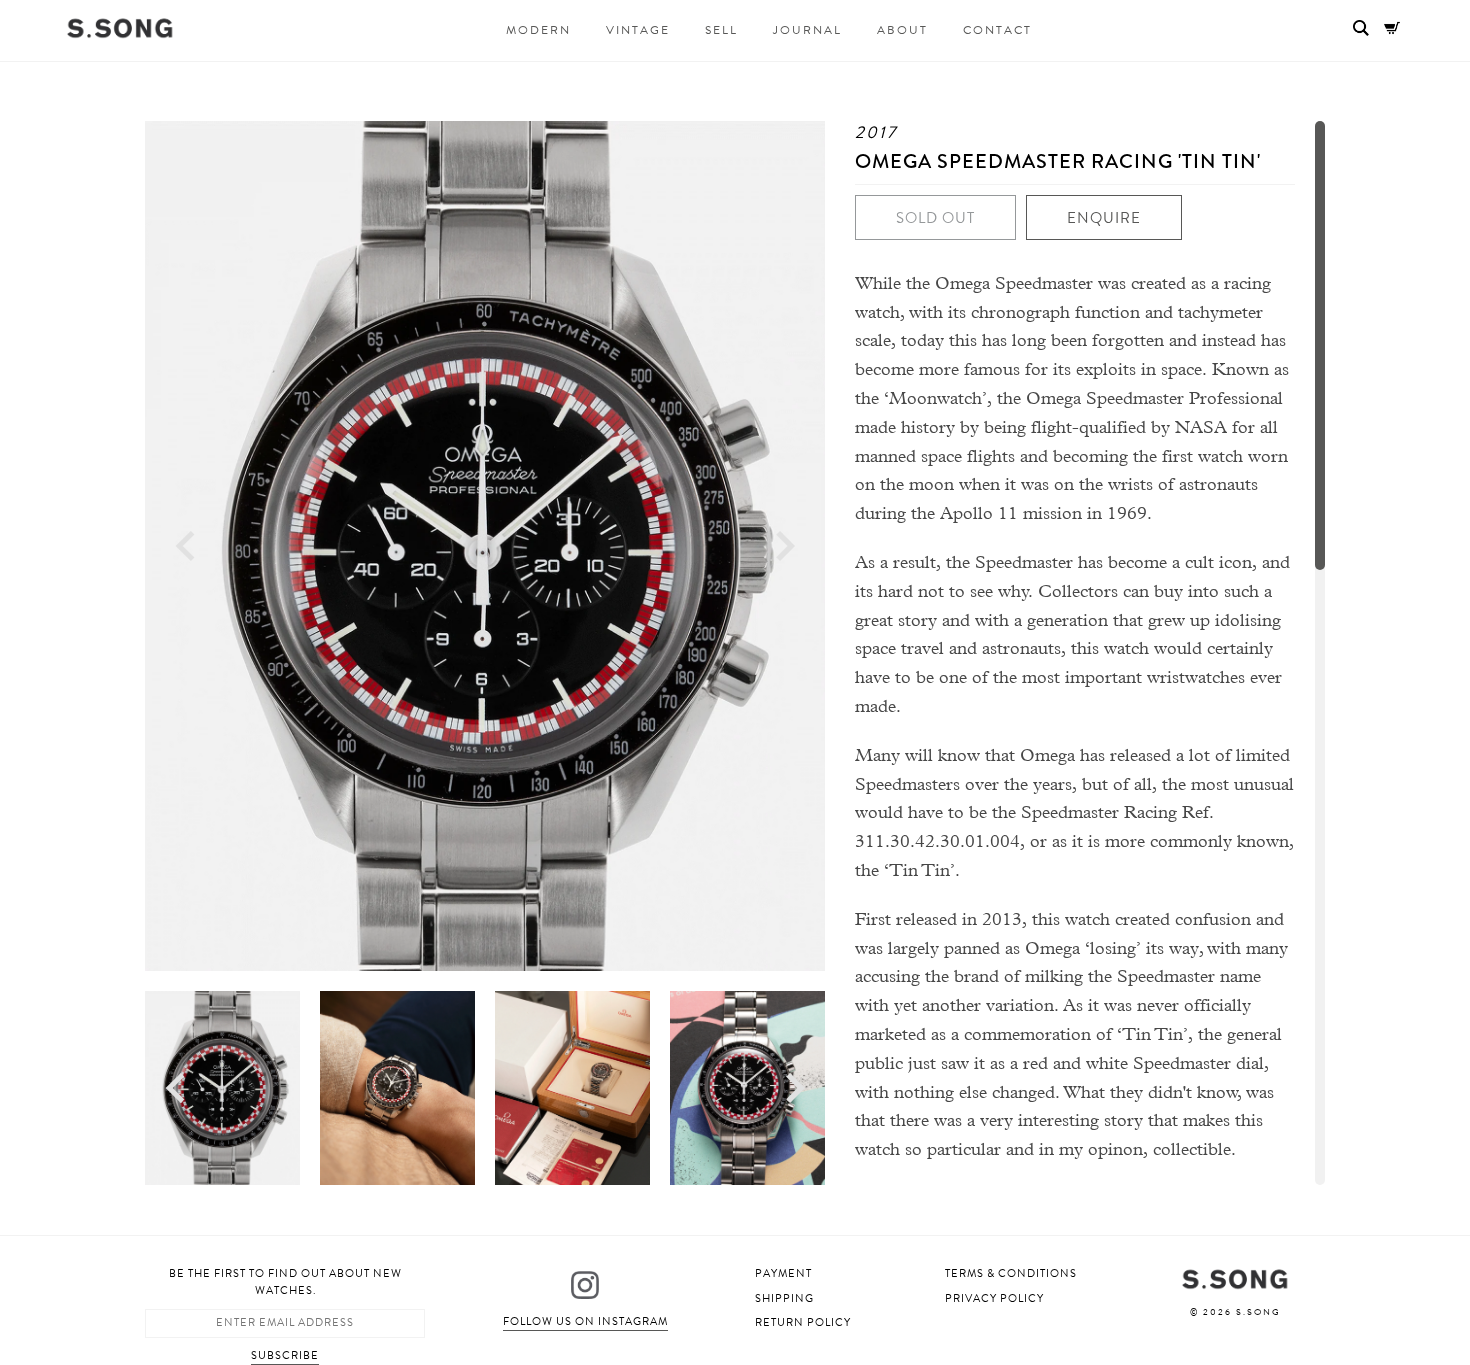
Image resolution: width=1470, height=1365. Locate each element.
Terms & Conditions (1011, 1273)
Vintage (638, 30)
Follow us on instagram (585, 1321)
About (902, 30)
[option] (485, 546)
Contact (997, 30)
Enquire (1104, 218)
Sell (721, 30)
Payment (783, 1273)
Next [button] (785, 546)
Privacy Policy (994, 1298)
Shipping (784, 1298)
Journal (807, 30)
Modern (538, 30)
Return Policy (803, 1322)
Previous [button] (185, 546)
